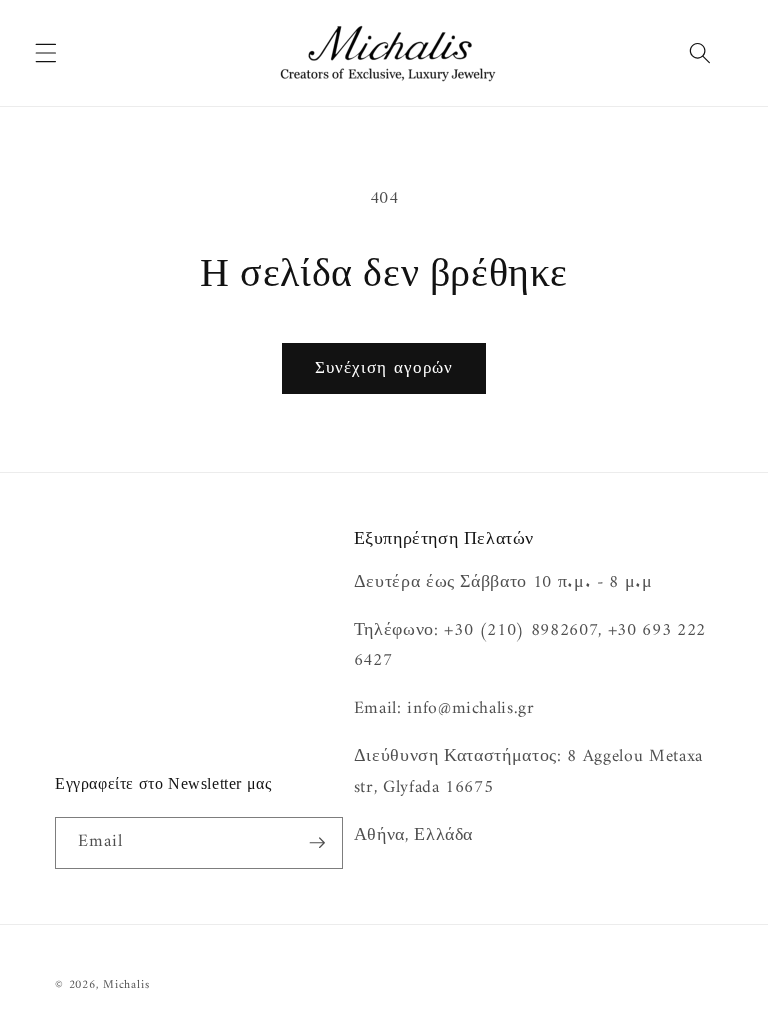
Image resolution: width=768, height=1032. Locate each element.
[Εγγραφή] (317, 843)
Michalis (126, 985)
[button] (46, 53)
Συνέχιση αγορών (384, 368)
